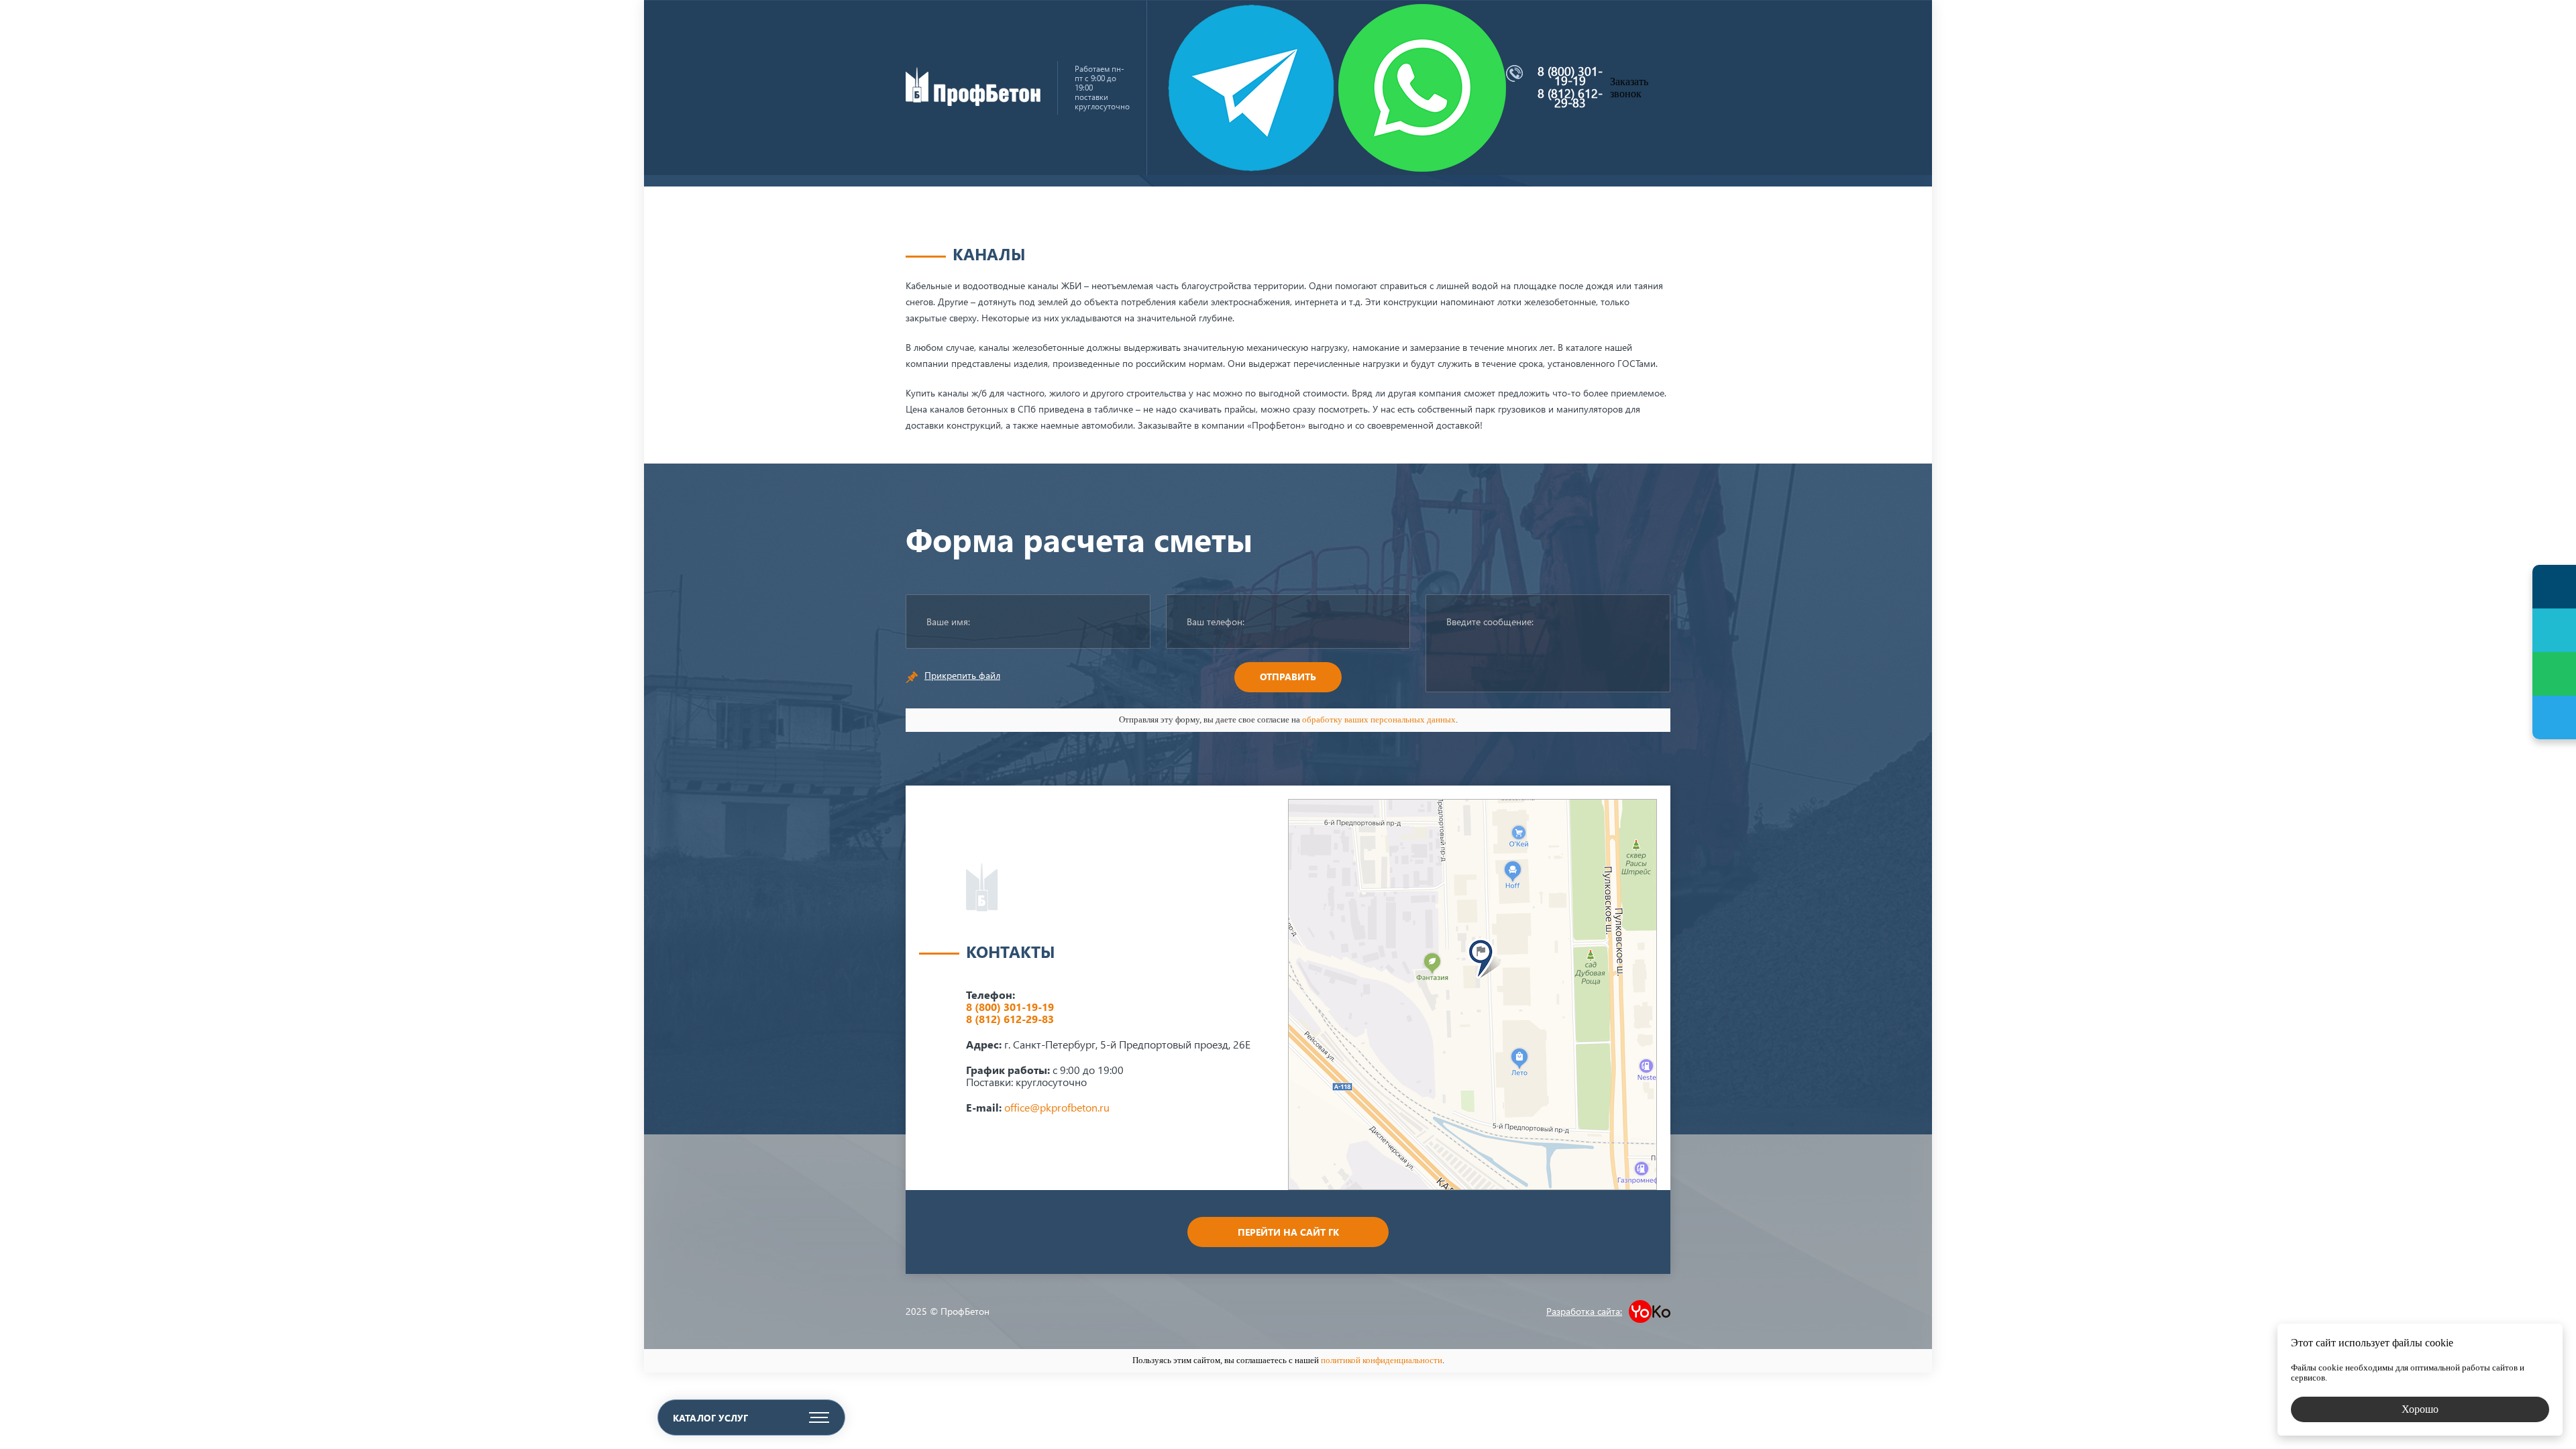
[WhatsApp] (2554, 674)
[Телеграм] (2554, 717)
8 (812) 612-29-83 (1570, 98)
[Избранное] (2554, 630)
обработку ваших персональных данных (1379, 719)
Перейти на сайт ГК (1288, 1232)
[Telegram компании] (1251, 88)
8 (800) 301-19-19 (1570, 76)
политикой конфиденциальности (1382, 1360)
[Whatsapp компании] (1422, 88)
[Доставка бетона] (973, 102)
